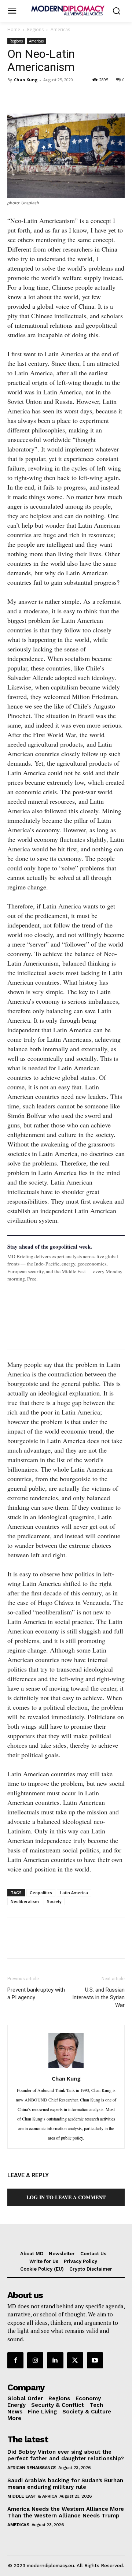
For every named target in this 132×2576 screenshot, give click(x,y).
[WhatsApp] (48, 96)
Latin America (74, 1893)
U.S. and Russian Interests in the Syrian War (98, 1997)
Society (54, 1901)
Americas (60, 29)
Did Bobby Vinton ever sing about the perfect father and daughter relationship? (66, 2455)
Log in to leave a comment (66, 2197)
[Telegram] (99, 96)
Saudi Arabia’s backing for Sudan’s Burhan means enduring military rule (65, 2484)
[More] (116, 96)
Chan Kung (26, 80)
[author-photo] (66, 2067)
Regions (35, 29)
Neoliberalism (25, 1901)
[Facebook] (15, 96)
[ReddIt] (82, 96)
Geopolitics (41, 1893)
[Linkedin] (65, 96)
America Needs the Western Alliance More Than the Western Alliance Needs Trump (66, 2512)
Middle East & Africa (32, 2496)
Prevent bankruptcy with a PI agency (36, 1994)
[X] (32, 96)
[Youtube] (95, 2360)
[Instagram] (35, 2360)
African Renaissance (32, 2468)
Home (14, 29)
